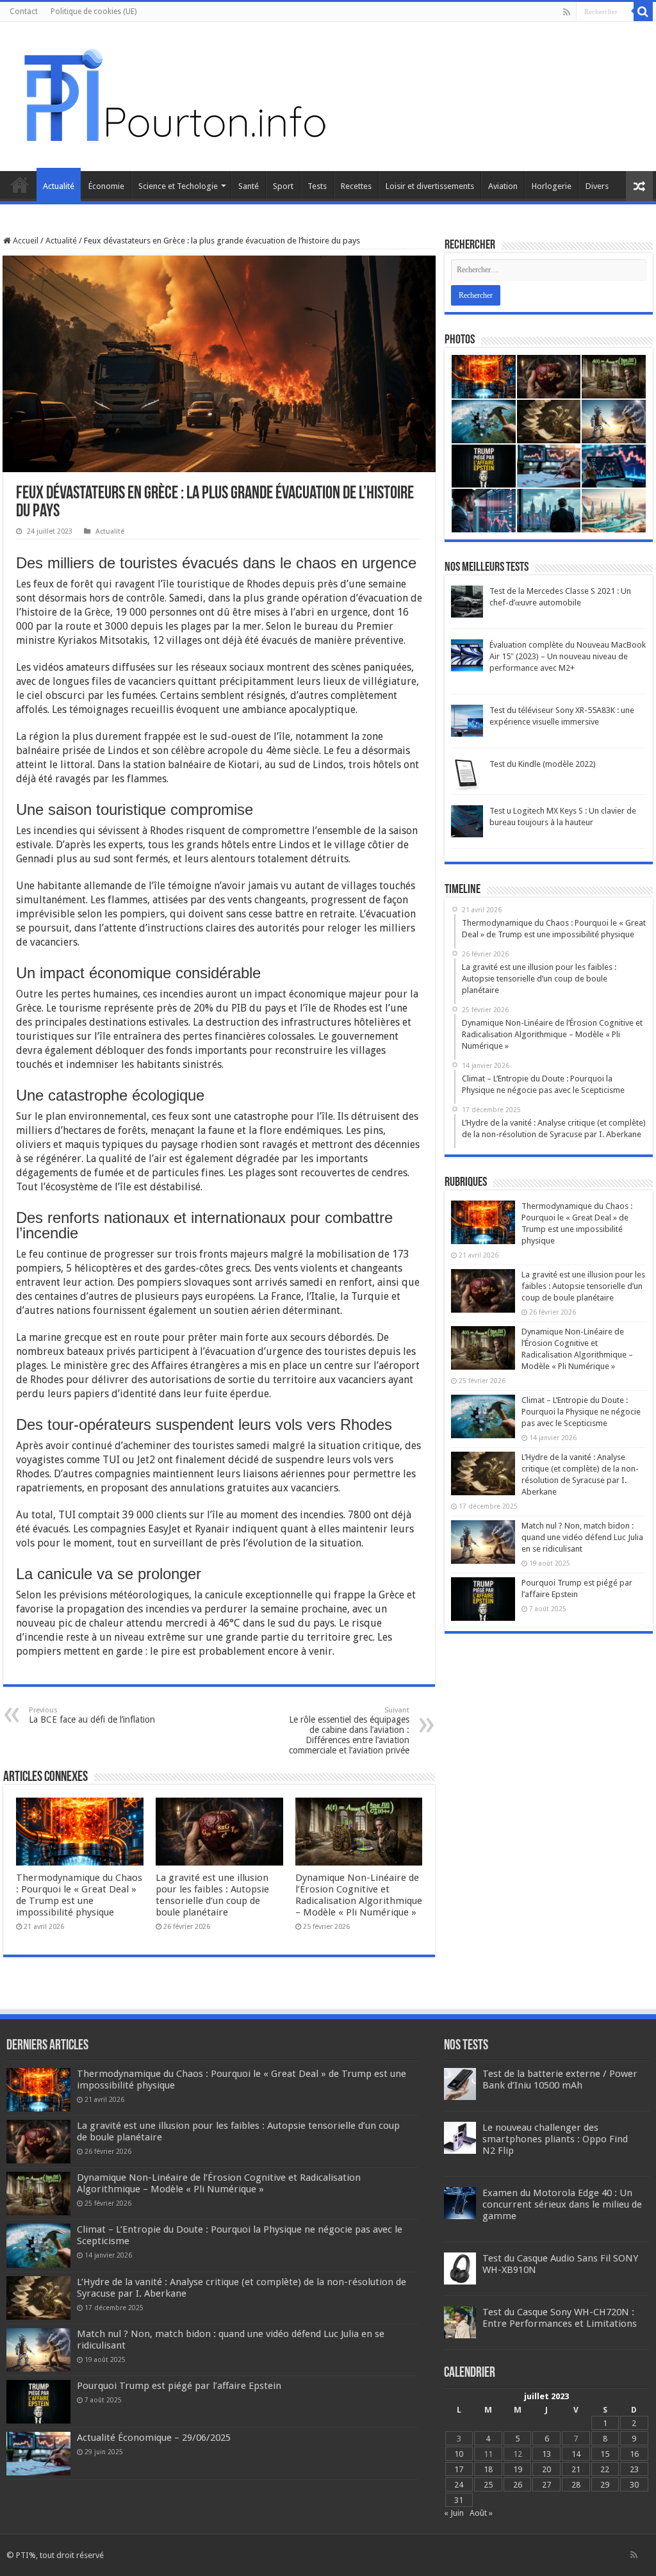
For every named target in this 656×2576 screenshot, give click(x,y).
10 (459, 2454)
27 (546, 2485)
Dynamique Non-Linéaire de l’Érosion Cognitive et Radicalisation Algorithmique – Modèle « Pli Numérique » (359, 1895)
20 (546, 2469)
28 (576, 2485)
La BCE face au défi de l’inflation (92, 1715)
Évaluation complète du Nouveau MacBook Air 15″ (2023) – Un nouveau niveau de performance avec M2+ (568, 656)
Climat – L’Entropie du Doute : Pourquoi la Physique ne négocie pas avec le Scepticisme (581, 1412)
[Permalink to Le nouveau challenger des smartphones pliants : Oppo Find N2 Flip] (460, 2137)
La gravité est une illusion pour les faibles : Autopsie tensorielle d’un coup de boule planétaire (212, 1895)
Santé (249, 186)
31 (459, 2500)
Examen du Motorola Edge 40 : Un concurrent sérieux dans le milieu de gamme (562, 2204)
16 (634, 2454)
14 (576, 2454)
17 (459, 2469)
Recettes (356, 186)
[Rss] (567, 12)
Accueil (20, 185)
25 (488, 2485)
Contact (24, 12)
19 (518, 2469)
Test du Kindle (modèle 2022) (543, 764)
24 (459, 2485)
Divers (597, 186)
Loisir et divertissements (430, 186)
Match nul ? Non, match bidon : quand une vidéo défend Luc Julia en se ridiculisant (582, 1537)
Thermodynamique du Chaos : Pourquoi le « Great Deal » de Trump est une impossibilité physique (79, 1895)
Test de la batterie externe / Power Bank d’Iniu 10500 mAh (560, 2080)
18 (488, 2469)
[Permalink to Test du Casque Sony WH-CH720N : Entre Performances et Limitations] (460, 2321)
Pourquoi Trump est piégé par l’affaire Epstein (179, 2386)
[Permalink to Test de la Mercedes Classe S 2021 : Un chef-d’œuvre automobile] (467, 601)
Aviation (503, 186)
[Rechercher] (643, 12)
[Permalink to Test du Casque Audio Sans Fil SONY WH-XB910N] (460, 2268)
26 (518, 2485)
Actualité (59, 186)
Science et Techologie (178, 186)
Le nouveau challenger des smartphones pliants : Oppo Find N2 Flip (555, 2139)
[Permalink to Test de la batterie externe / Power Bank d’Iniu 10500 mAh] (460, 2083)
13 (546, 2454)
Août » (481, 2513)
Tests (317, 186)
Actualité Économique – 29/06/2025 (154, 2438)
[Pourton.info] (173, 94)
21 (576, 2469)
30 (634, 2485)
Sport (283, 186)
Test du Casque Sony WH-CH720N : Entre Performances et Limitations (560, 2318)
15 (605, 2454)
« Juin (454, 2513)
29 (605, 2485)
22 (605, 2469)
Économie (106, 186)
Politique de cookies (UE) (94, 12)
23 (634, 2469)
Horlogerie (552, 186)
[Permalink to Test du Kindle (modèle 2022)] (467, 774)
